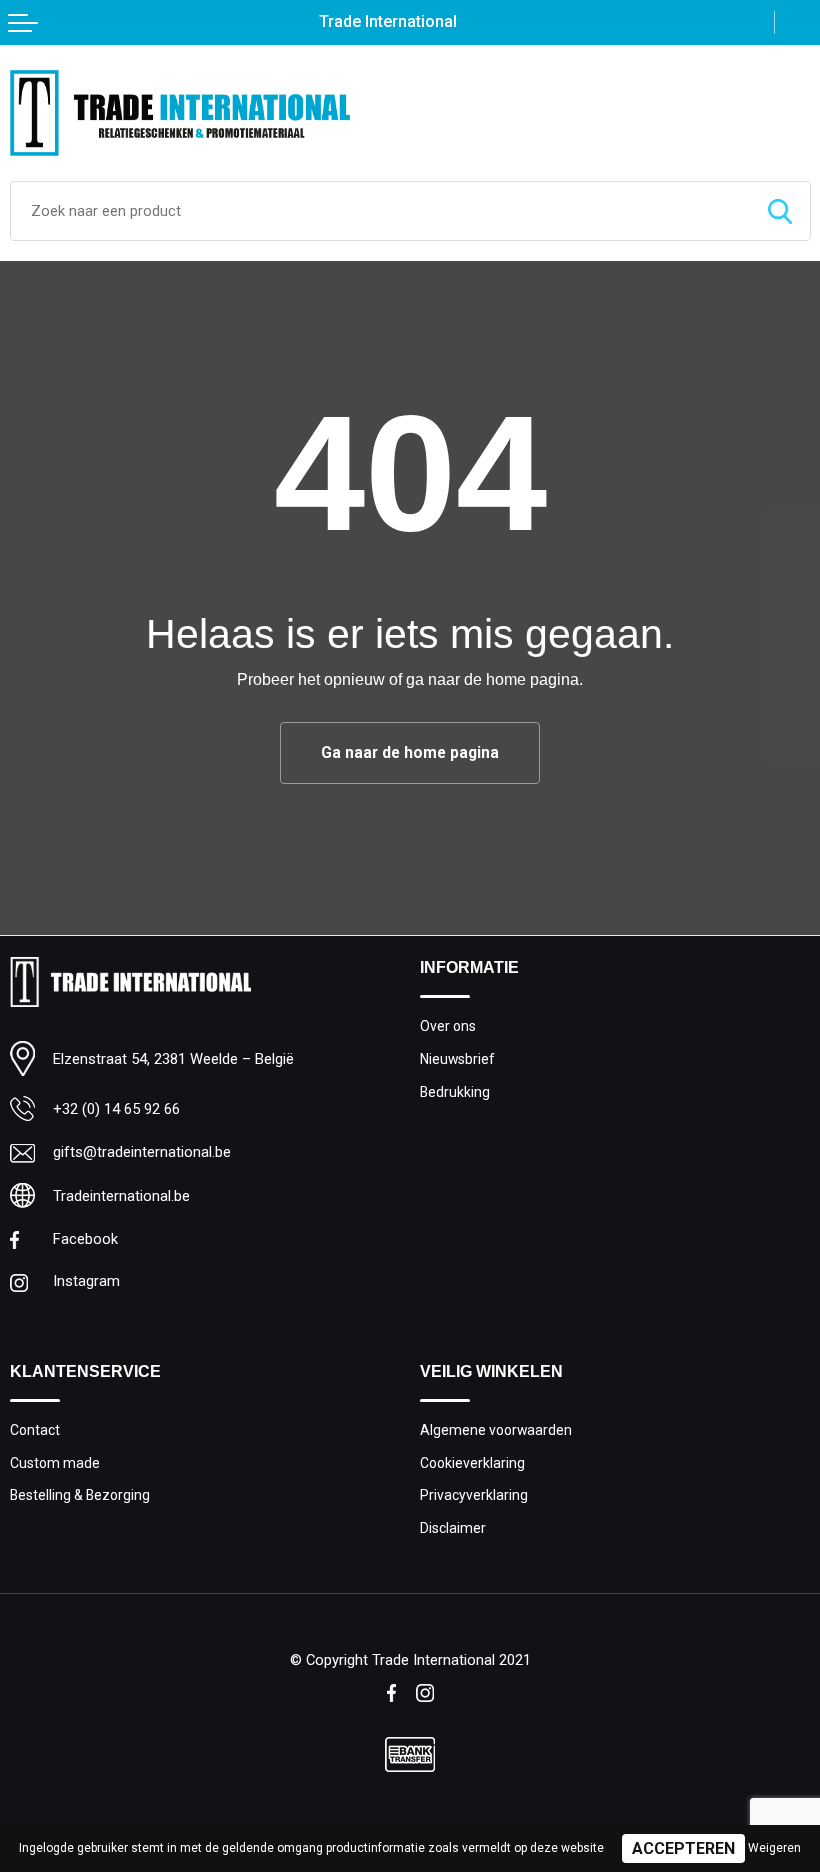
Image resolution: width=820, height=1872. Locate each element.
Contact (35, 1430)
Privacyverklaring (474, 1495)
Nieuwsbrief (457, 1059)
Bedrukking (455, 1092)
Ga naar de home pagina (410, 753)
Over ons (448, 1026)
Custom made (55, 1463)
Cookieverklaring (472, 1463)
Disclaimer (453, 1528)
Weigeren (774, 1848)
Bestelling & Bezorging (80, 1495)
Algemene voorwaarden (496, 1430)
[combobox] (380, 211)
